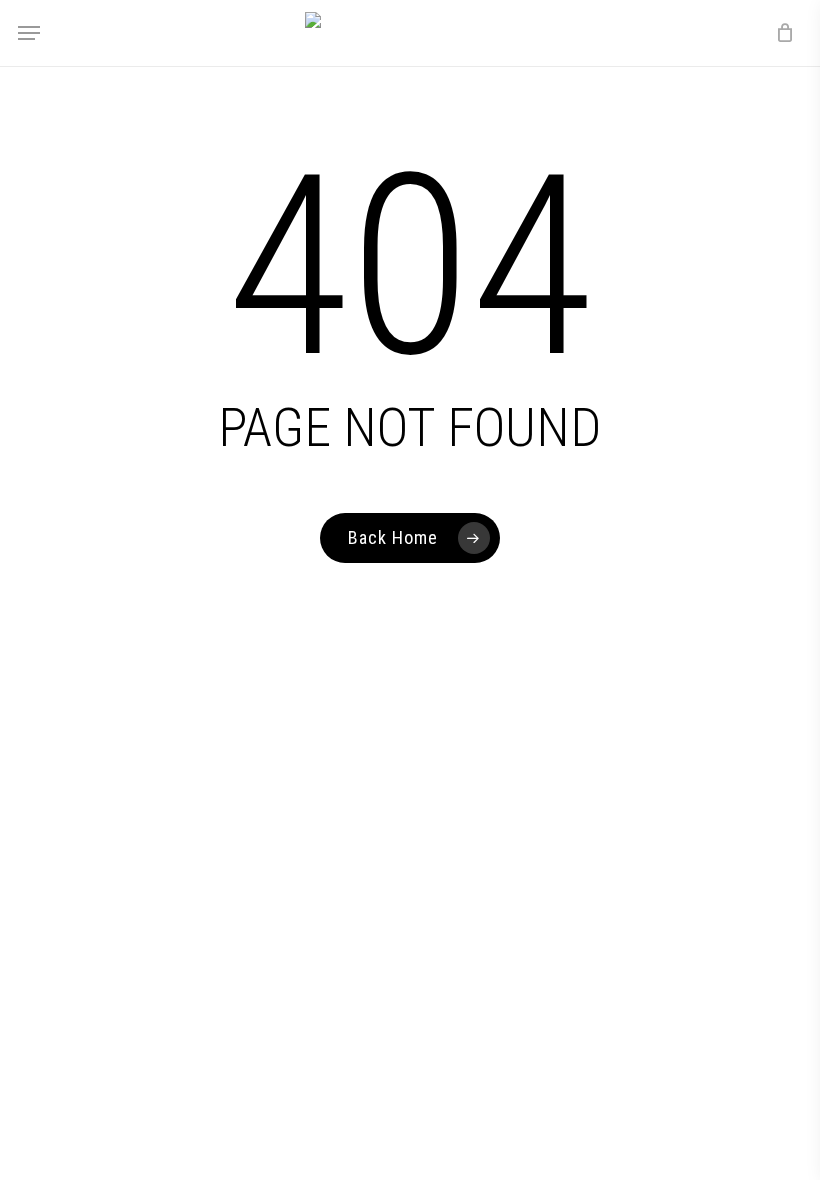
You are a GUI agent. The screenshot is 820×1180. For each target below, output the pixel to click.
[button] (29, 33)
